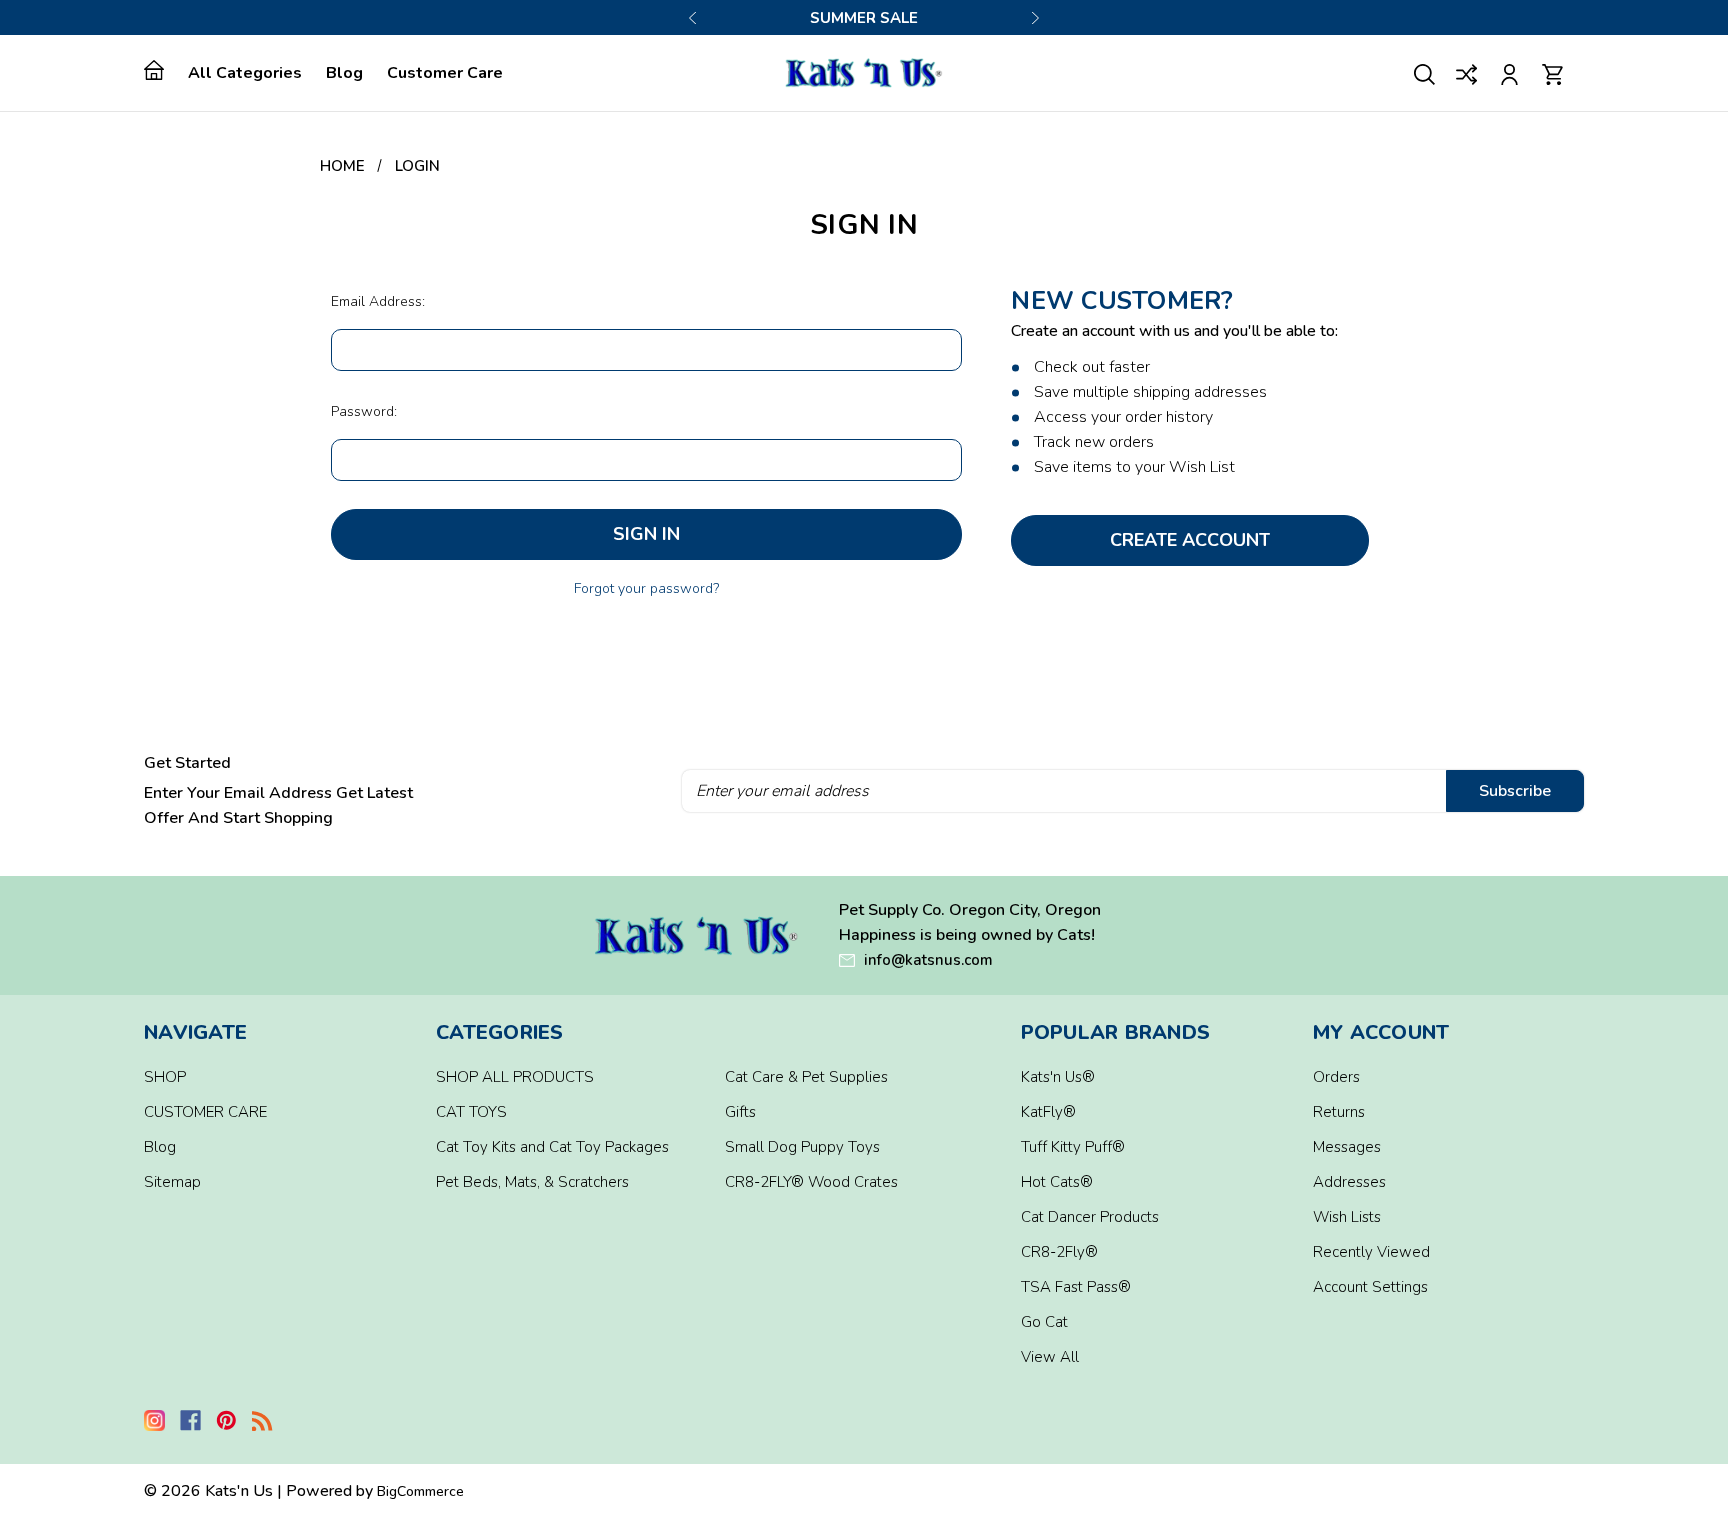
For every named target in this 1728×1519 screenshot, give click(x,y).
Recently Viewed (1371, 1252)
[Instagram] (154, 1420)
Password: (364, 411)
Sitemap (172, 1182)
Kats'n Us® (1058, 1077)
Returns (1339, 1112)
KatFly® (1048, 1112)
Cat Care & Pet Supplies (806, 1077)
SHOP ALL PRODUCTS (515, 1077)
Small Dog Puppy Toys (802, 1147)
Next (1035, 18)
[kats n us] (696, 936)
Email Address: (378, 301)
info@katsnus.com (928, 960)
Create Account (1190, 540)
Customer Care (445, 73)
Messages (1347, 1147)
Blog (344, 73)
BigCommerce (420, 1491)
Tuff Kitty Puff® (1073, 1147)
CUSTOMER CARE (205, 1112)
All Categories (245, 73)
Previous (693, 18)
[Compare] (1467, 72)
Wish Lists (1347, 1217)
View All (1050, 1357)
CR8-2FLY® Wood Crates (811, 1182)
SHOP (165, 1077)
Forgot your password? (646, 588)
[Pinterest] (226, 1420)
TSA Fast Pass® (1076, 1287)
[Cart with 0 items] (1552, 72)
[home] (160, 70)
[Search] (1424, 72)
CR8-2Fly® (1059, 1252)
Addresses (1349, 1182)
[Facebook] (190, 1420)
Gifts (740, 1112)
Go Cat (1044, 1322)
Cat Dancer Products (1090, 1217)
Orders (1336, 1077)
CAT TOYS (471, 1112)
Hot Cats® (1057, 1182)
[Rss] (262, 1420)
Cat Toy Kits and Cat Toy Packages (552, 1147)
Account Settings (1370, 1287)
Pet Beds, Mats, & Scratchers (532, 1182)
